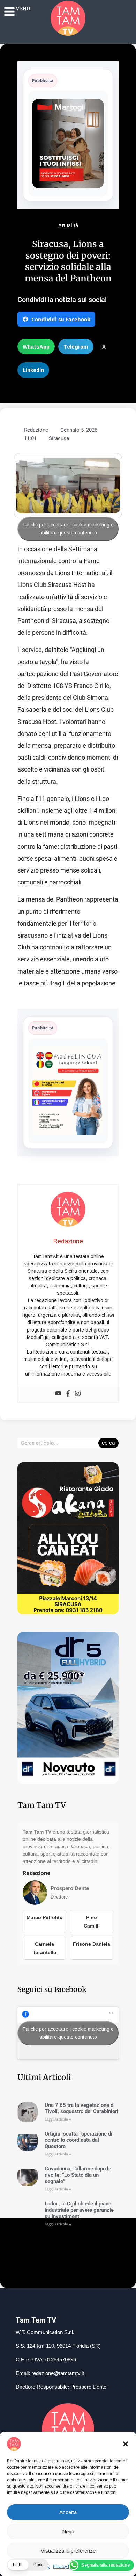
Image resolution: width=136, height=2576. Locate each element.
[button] (126, 2444)
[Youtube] (58, 1394)
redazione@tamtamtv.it (58, 2373)
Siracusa (59, 438)
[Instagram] (78, 1394)
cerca (108, 1443)
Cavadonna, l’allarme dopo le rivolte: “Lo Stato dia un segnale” (78, 2175)
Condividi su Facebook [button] (61, 319)
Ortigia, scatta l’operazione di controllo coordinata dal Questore (78, 2140)
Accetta (68, 2512)
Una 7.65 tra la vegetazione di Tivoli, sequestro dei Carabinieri (81, 2108)
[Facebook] (68, 1394)
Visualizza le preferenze (68, 2551)
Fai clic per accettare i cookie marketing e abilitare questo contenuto (68, 529)
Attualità (68, 225)
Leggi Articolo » (58, 2119)
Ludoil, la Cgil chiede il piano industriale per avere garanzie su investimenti (79, 2210)
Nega (68, 2531)
